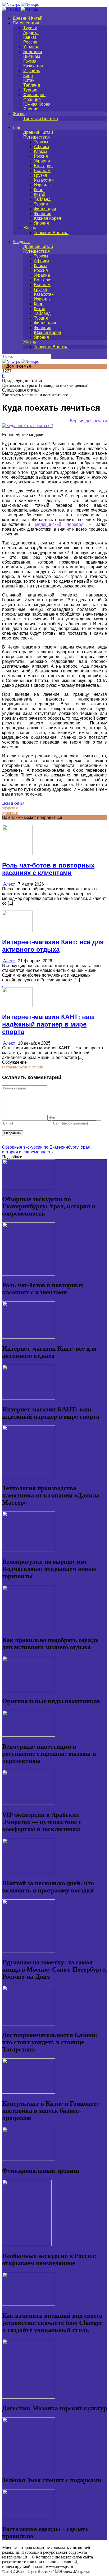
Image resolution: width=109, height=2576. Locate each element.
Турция (30, 90)
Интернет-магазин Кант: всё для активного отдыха (53, 946)
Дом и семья (13, 803)
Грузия (30, 61)
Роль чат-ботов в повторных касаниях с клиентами (48, 869)
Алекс (9, 884)
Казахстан (33, 66)
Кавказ (30, 37)
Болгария (33, 52)
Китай (29, 80)
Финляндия (34, 95)
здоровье (10, 808)
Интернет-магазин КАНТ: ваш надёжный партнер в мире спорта (48, 1024)
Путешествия (26, 23)
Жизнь (19, 114)
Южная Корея (37, 104)
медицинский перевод (59, 524)
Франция (32, 99)
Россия (30, 42)
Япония (31, 109)
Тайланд (32, 85)
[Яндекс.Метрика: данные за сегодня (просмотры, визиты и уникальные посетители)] (72, 2571)
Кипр (28, 76)
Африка (31, 33)
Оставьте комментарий (23, 1067)
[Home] (20, 9)
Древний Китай (28, 18)
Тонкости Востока (41, 119)
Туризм (30, 28)
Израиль (32, 71)
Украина (31, 47)
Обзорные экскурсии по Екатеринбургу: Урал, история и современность (47, 1150)
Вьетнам (32, 56)
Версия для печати (88, 421)
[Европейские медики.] (28, 426)
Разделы (21, 242)
